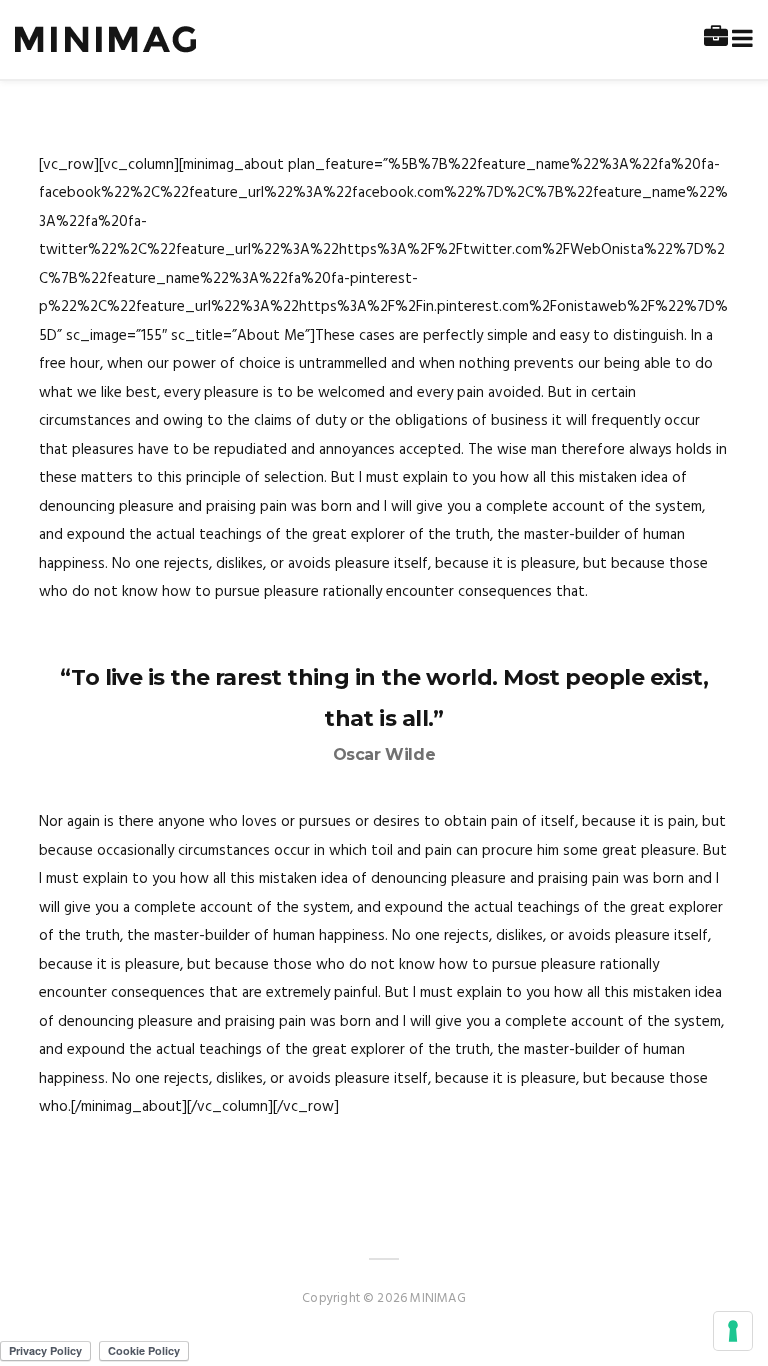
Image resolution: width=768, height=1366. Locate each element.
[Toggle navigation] (738, 39)
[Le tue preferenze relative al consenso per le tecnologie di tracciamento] (733, 1331)
